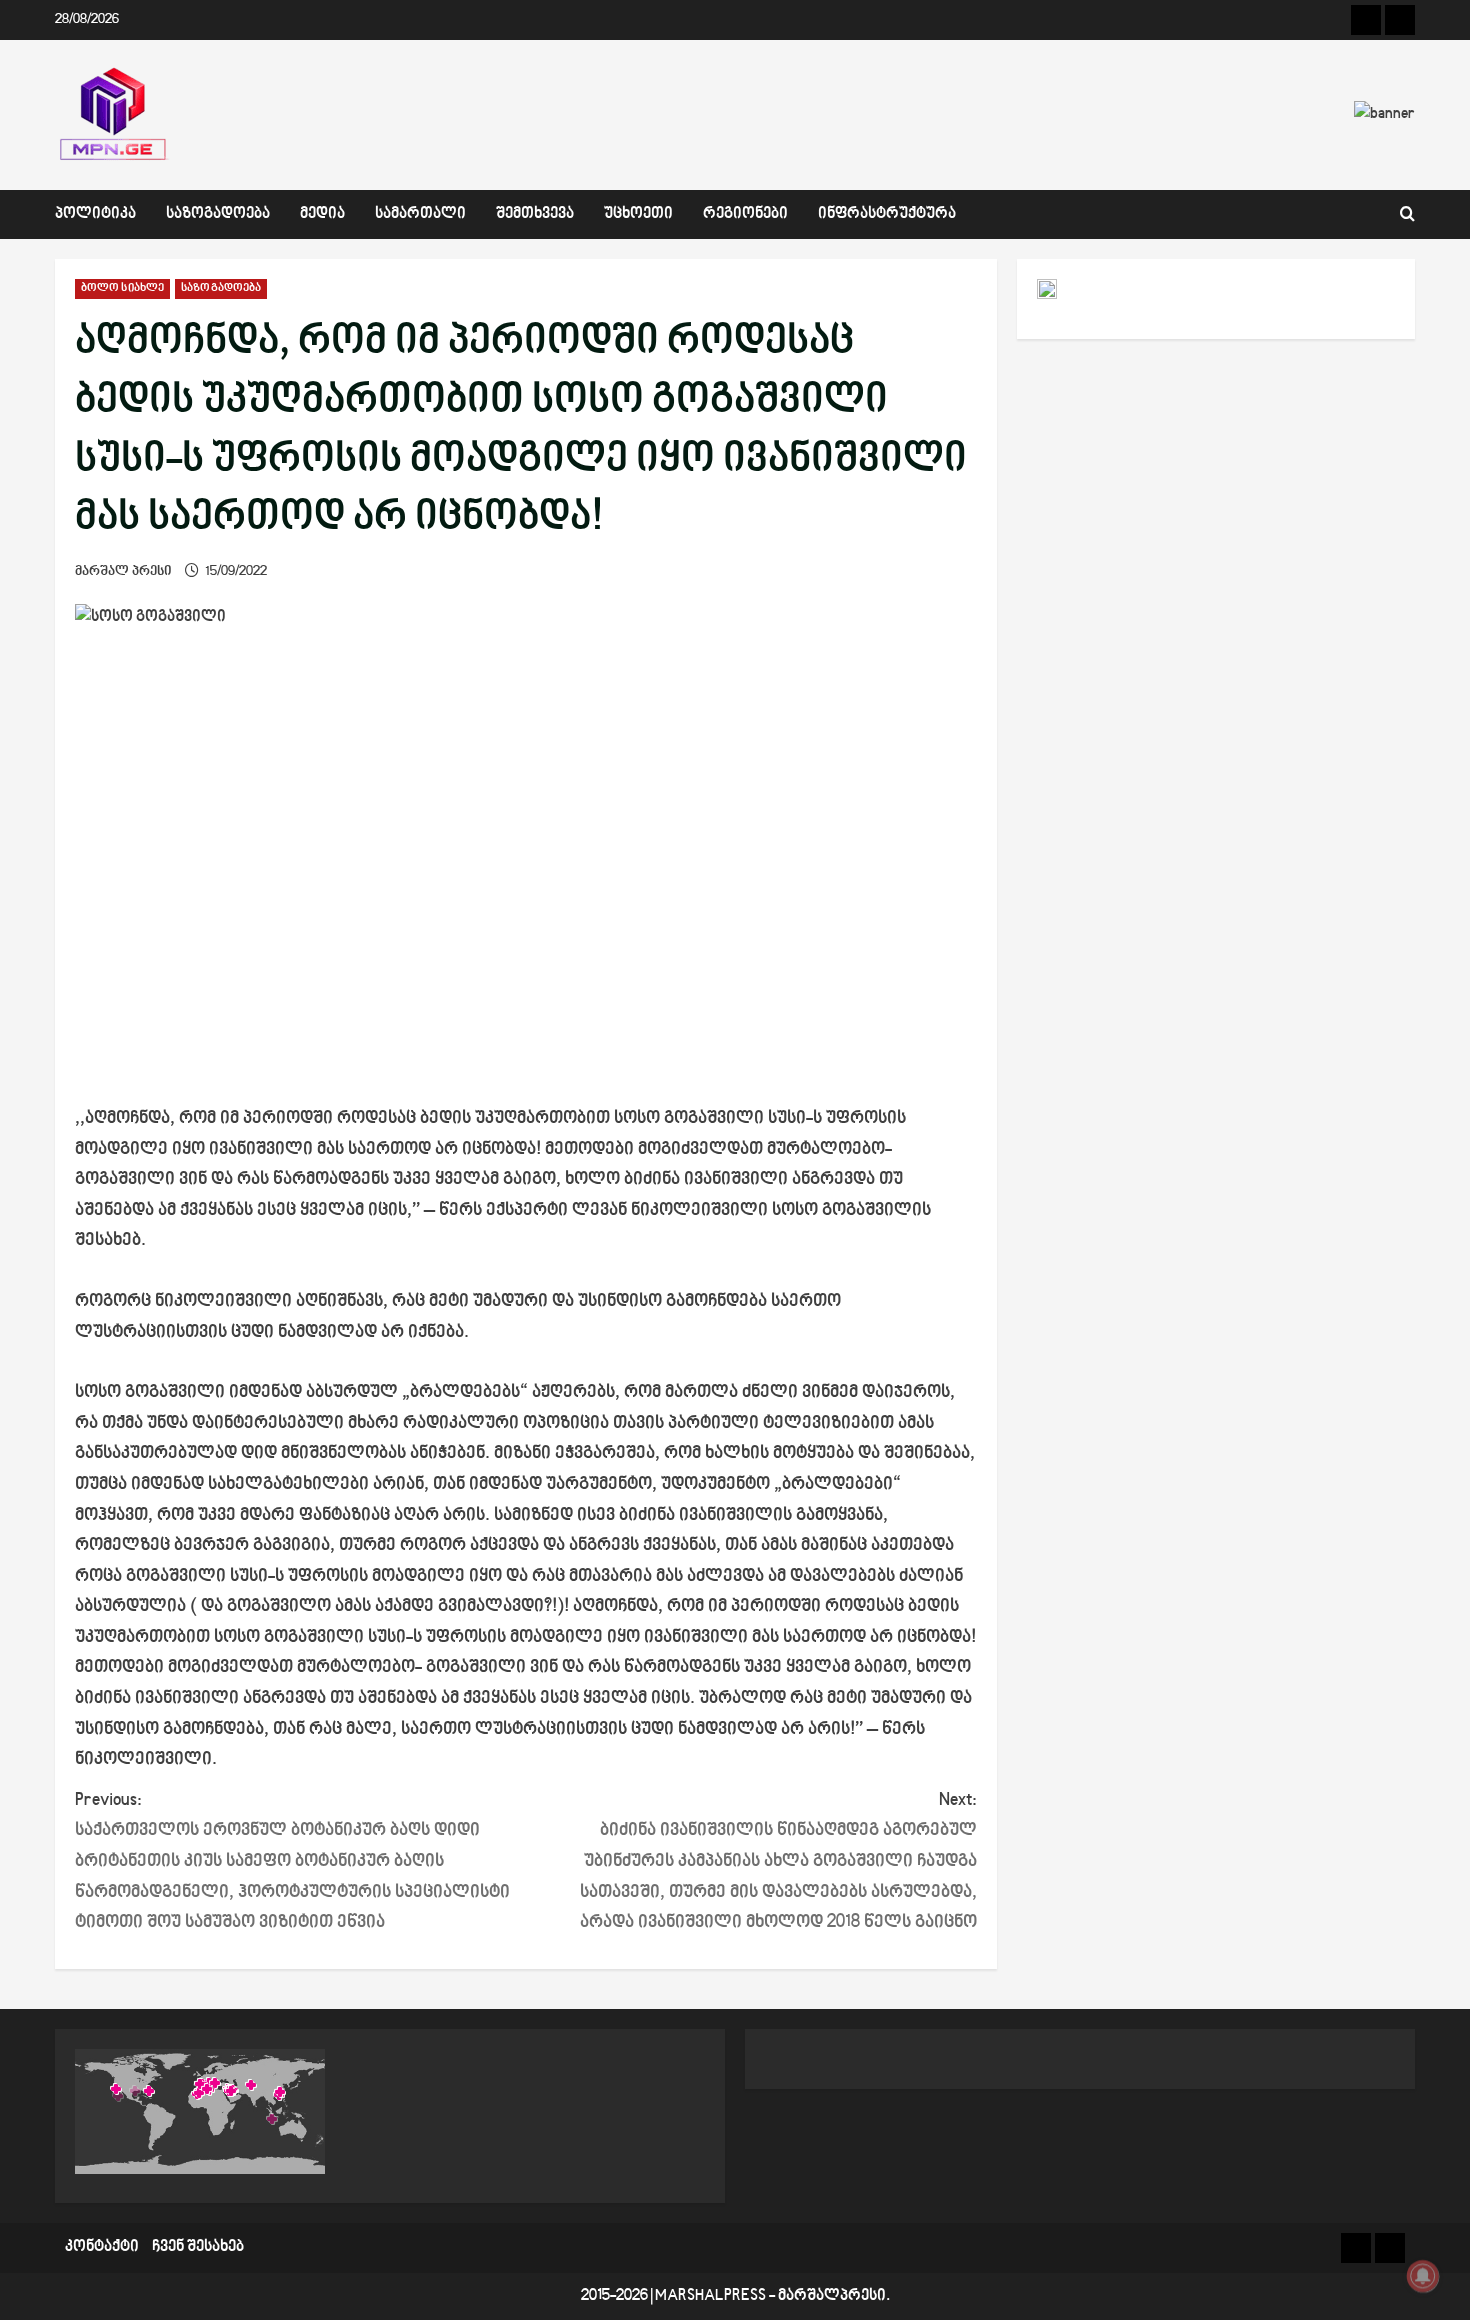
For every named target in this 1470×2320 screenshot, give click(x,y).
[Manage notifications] (1423, 2276)
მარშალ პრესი (123, 571)
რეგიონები (745, 214)
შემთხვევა (535, 214)
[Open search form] (1407, 214)
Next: (778, 1861)
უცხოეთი (638, 214)
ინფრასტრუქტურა (887, 214)
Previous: (292, 1861)
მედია (322, 214)
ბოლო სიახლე (122, 288)
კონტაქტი (102, 2247)
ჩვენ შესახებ (198, 2247)
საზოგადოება (218, 214)
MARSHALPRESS (710, 2296)
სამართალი (420, 214)
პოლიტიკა (95, 214)
